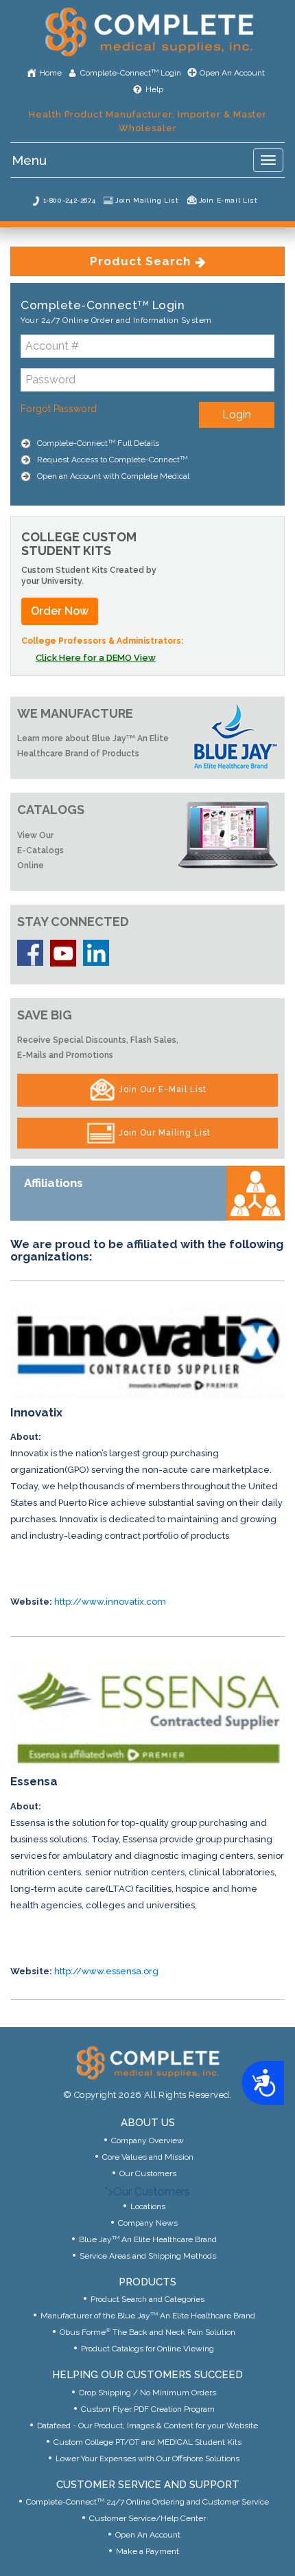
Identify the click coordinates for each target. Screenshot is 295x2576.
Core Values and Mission (148, 2157)
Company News (148, 2223)
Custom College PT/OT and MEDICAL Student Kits (147, 2442)
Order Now (60, 611)
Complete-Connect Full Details (98, 443)
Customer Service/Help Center (147, 2518)
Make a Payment (147, 2551)
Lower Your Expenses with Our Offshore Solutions (147, 2459)
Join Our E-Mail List (161, 1089)
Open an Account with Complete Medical (113, 476)
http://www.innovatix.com (110, 1602)
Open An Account (232, 73)
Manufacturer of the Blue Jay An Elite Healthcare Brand (148, 2316)
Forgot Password (59, 409)
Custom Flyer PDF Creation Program (148, 2409)
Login (237, 415)
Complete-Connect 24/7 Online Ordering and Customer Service (147, 2502)
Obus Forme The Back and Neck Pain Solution (147, 2332)
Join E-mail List (228, 200)
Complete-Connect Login (131, 73)
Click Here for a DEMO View (96, 658)
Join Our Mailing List (163, 1132)
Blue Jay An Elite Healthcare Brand (148, 2239)
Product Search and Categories (147, 2299)
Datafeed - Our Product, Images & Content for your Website (147, 2426)
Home (50, 73)
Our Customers (148, 2173)
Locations (148, 2206)
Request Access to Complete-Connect (112, 460)
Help (154, 89)
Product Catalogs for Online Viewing (147, 2349)
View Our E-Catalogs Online (40, 850)
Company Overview (147, 2140)
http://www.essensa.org (106, 1971)
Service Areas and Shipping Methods (148, 2256)
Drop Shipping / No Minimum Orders (147, 2393)
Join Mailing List (147, 200)
